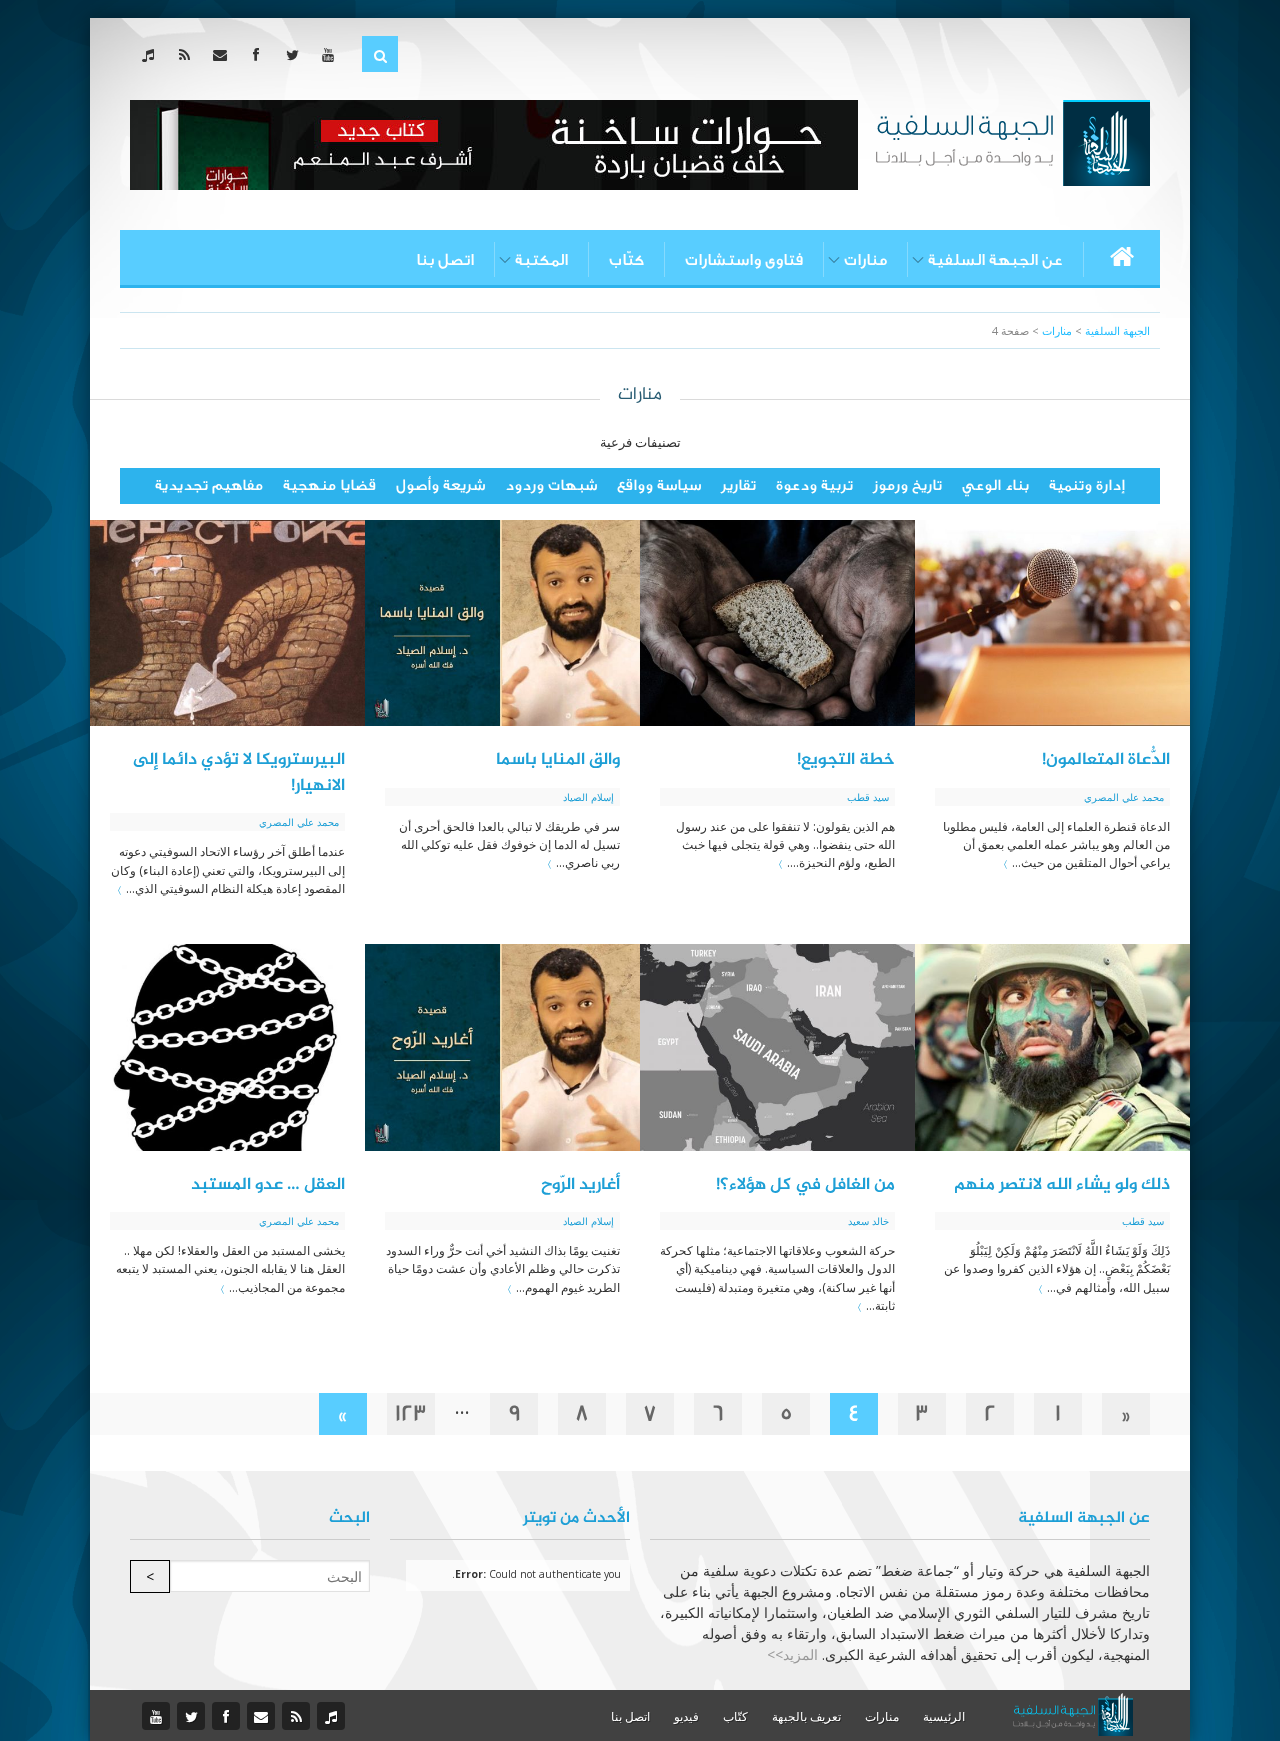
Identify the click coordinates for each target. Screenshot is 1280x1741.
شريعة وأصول (440, 485)
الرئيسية (944, 1716)
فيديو (686, 1716)
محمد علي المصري (1124, 797)
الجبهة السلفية (1117, 330)
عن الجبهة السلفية (995, 260)
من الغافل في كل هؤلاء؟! (805, 1185)
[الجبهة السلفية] (1012, 141)
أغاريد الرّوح (580, 1185)
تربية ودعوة (814, 485)
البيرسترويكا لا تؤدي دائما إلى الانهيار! (239, 773)
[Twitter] (296, 54)
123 (411, 1413)
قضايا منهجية (329, 485)
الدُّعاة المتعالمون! (1106, 760)
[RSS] (188, 54)
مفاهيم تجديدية (209, 485)
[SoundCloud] (152, 54)
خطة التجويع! (846, 760)
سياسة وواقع (659, 485)
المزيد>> (792, 1654)
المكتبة (541, 260)
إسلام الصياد (588, 797)
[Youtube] (332, 54)
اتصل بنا (445, 260)
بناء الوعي (995, 485)
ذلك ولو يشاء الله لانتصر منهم (1062, 1185)
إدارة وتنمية (1087, 485)
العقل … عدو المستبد (268, 1185)
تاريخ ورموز (907, 485)
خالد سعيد (868, 1221)
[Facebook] (260, 54)
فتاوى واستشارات (744, 260)
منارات (865, 260)
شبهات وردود (551, 485)
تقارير (738, 485)
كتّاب (626, 260)
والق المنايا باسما (558, 760)
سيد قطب (868, 797)
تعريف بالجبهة (806, 1716)
